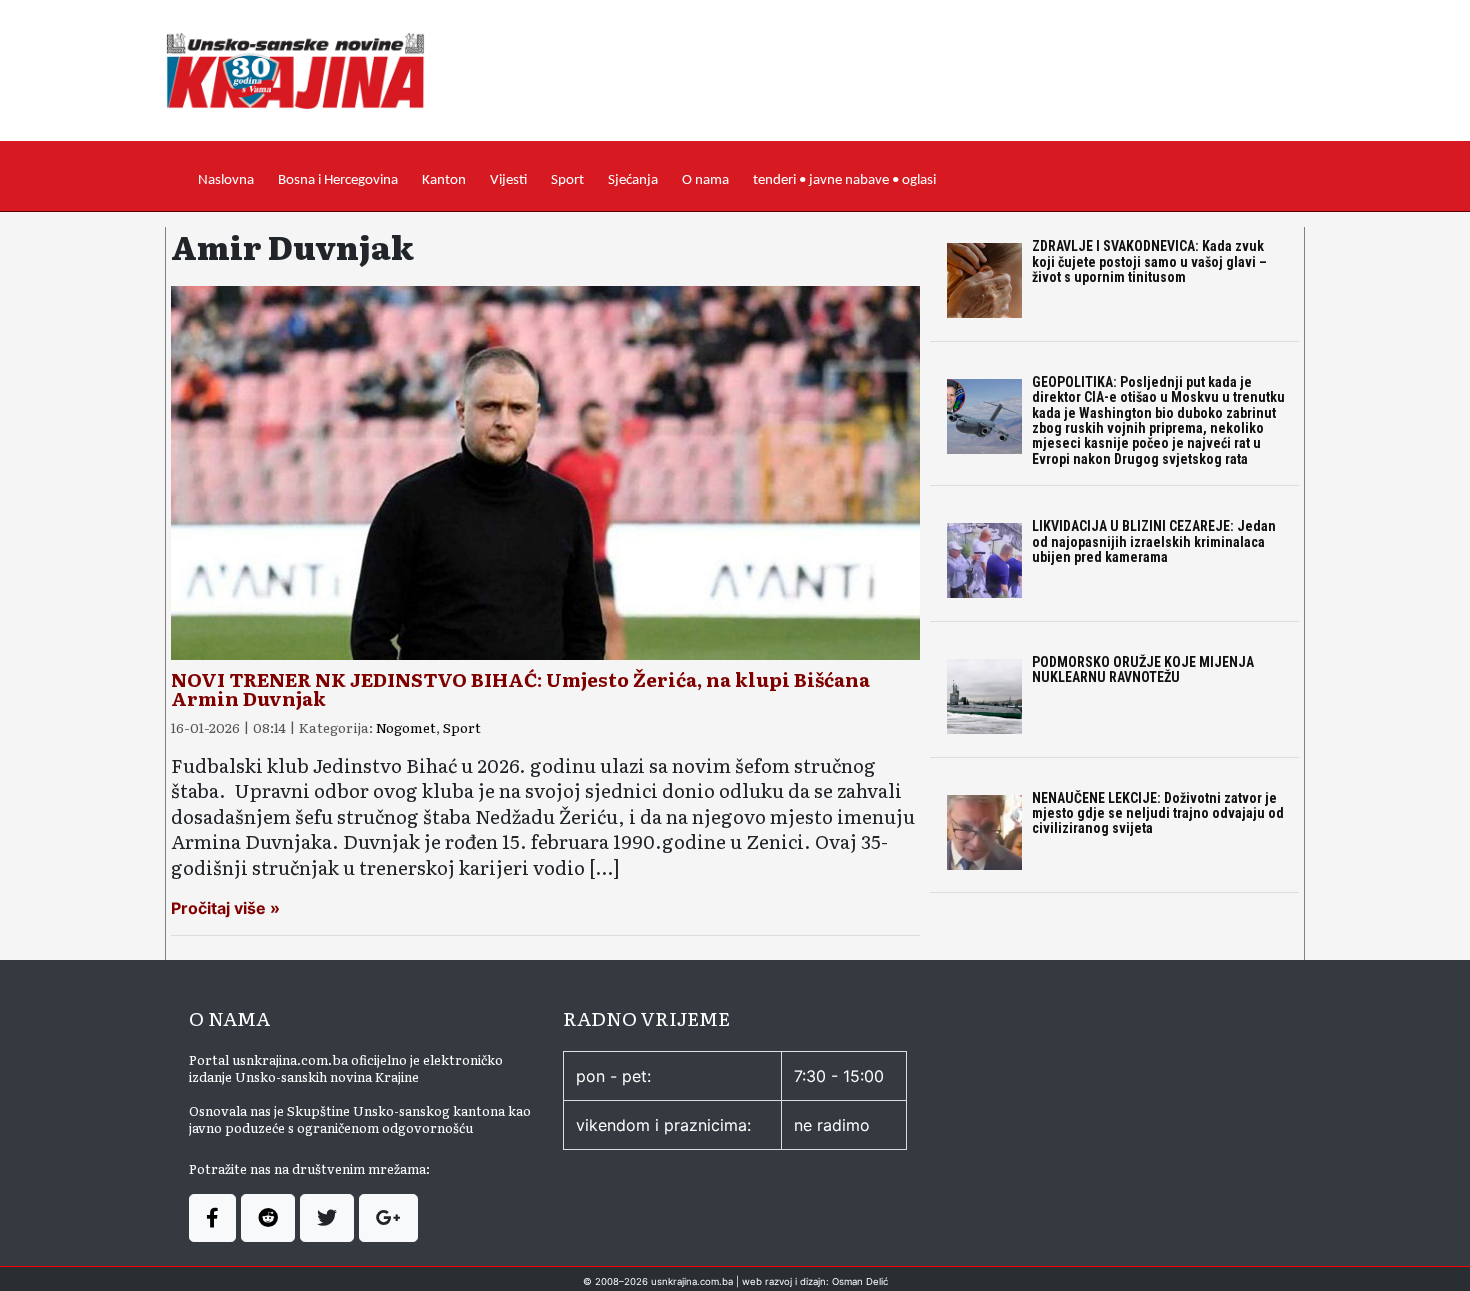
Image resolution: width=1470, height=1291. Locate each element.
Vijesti (508, 180)
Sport (567, 180)
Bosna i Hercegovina (338, 180)
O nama (705, 180)
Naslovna (226, 180)
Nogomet (406, 727)
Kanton (444, 180)
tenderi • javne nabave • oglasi (844, 180)
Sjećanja (633, 180)
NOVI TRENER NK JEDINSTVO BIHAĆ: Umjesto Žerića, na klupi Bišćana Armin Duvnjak (520, 688)
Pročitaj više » (225, 908)
